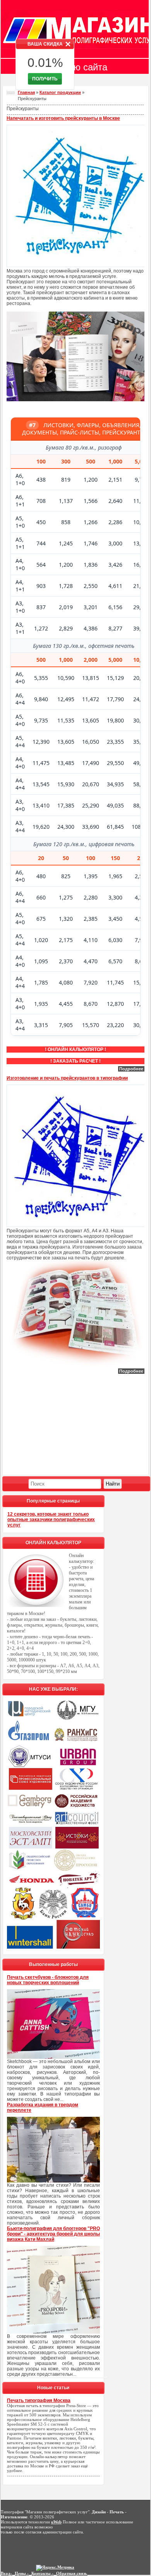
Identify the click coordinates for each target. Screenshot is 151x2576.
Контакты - (42, 2573)
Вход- (6, 2573)
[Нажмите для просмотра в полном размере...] (75, 400)
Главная (26, 92)
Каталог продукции (60, 92)
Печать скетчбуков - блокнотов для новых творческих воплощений (48, 1980)
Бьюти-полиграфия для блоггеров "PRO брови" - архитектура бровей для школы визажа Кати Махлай (53, 2234)
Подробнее (131, 1069)
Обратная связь (72, 2573)
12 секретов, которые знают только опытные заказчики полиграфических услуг (51, 1520)
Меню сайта (82, 67)
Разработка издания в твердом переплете (43, 2107)
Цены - (22, 2573)
